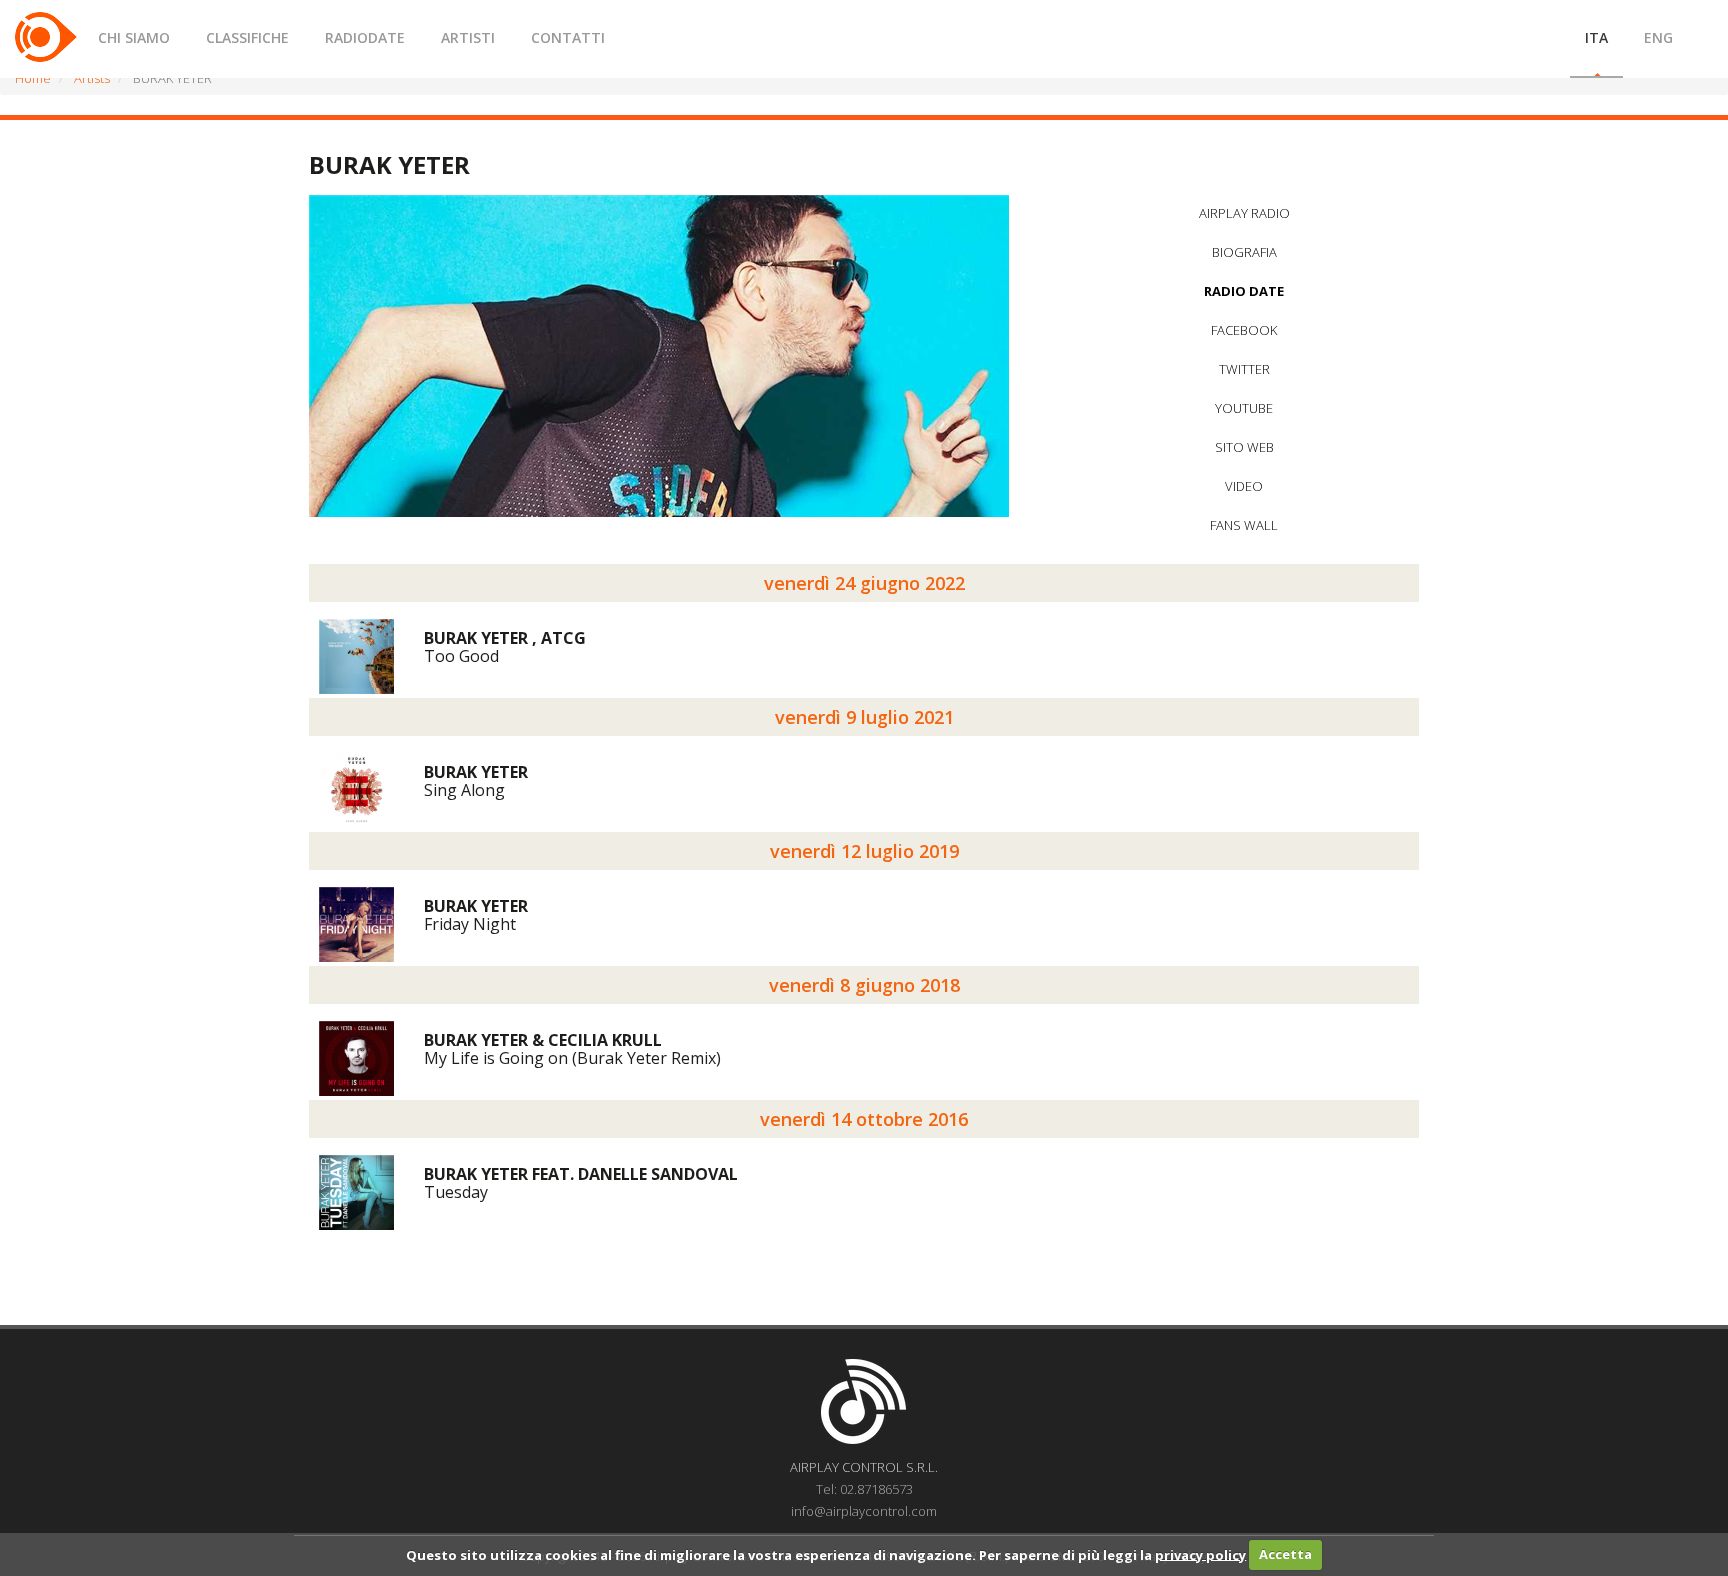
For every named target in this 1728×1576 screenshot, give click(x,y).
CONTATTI (568, 37)
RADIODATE (365, 37)
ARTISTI (468, 37)
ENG (1658, 37)
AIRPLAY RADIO (1244, 213)
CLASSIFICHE (247, 37)
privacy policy (1200, 1554)
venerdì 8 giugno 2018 (864, 985)
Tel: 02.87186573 (864, 1489)
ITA (1596, 37)
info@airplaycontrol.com (864, 1511)
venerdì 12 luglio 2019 (864, 851)
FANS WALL (1244, 525)
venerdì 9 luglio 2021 (864, 717)
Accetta (1285, 1554)
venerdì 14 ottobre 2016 (864, 1119)
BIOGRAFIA (1244, 252)
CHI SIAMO (134, 37)
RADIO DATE (1244, 291)
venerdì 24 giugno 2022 (864, 583)
